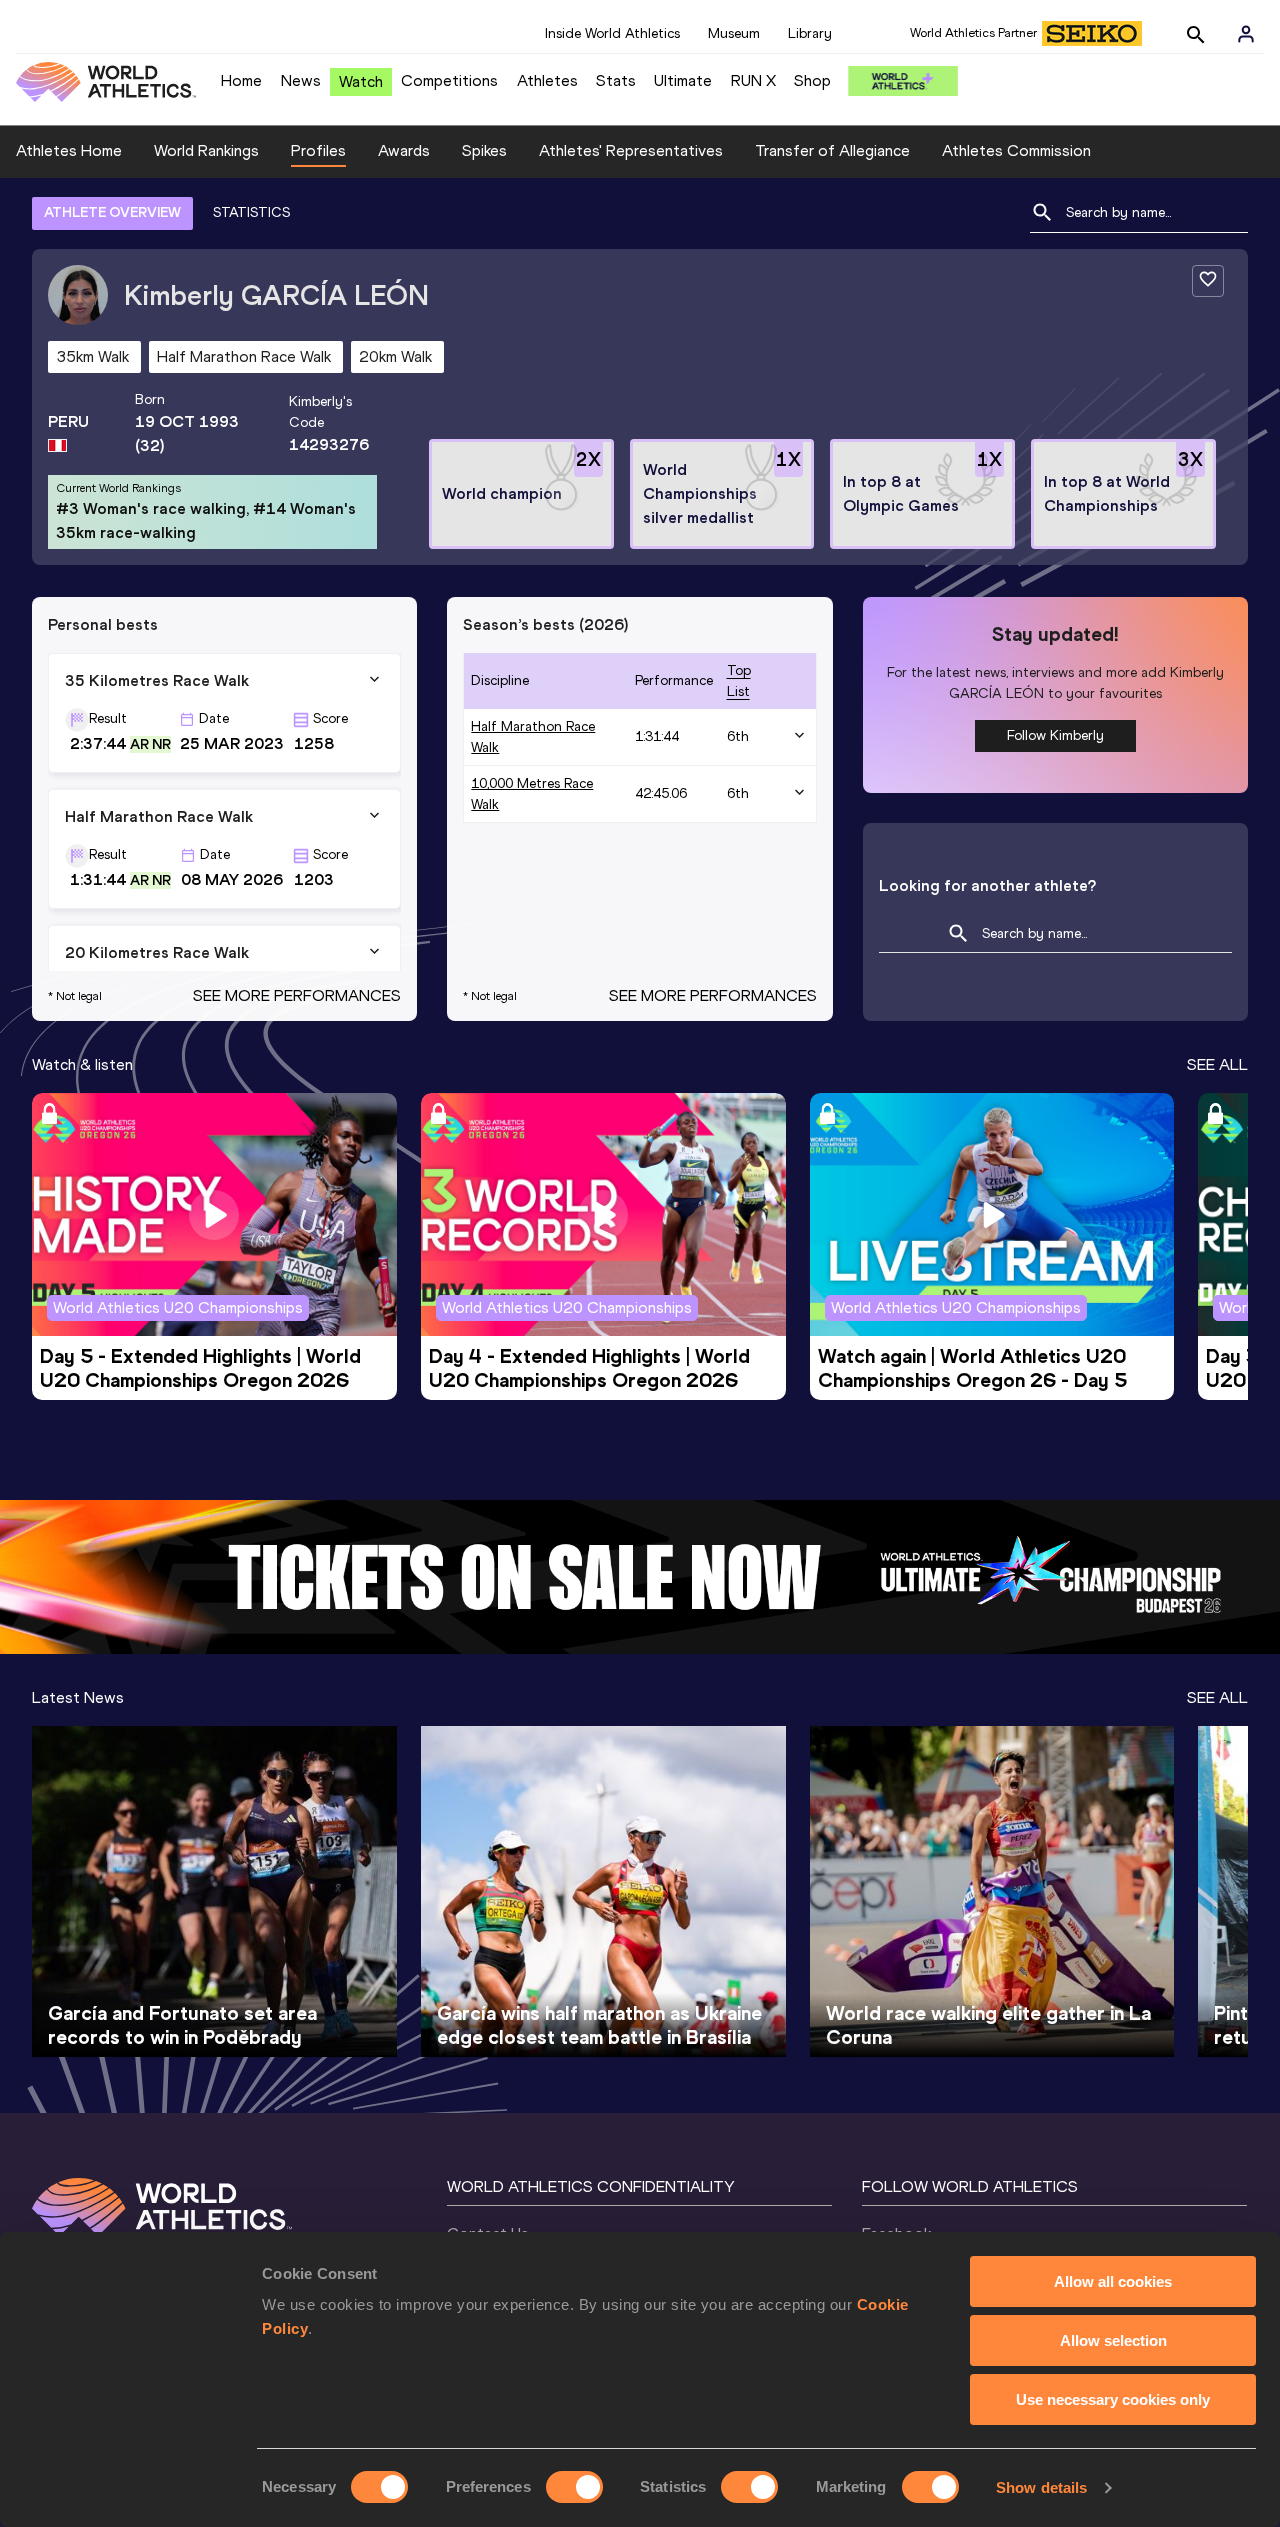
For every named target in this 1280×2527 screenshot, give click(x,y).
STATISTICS (251, 212)
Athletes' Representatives (631, 150)
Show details (1041, 2487)
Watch (361, 81)
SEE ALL (1217, 1064)
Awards (404, 150)
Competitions (449, 80)
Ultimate (683, 80)
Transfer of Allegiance (832, 150)
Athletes (547, 80)
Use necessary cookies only (1113, 2399)
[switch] (574, 2487)
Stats (616, 80)
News (301, 80)
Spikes (484, 150)
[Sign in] (1246, 34)
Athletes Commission (1016, 150)
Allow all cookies (1113, 2281)
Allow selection (1113, 2340)
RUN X (753, 80)
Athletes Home (69, 150)
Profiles (318, 150)
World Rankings (206, 150)
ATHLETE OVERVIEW (112, 212)
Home (241, 80)
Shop (812, 80)
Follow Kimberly (1055, 735)
